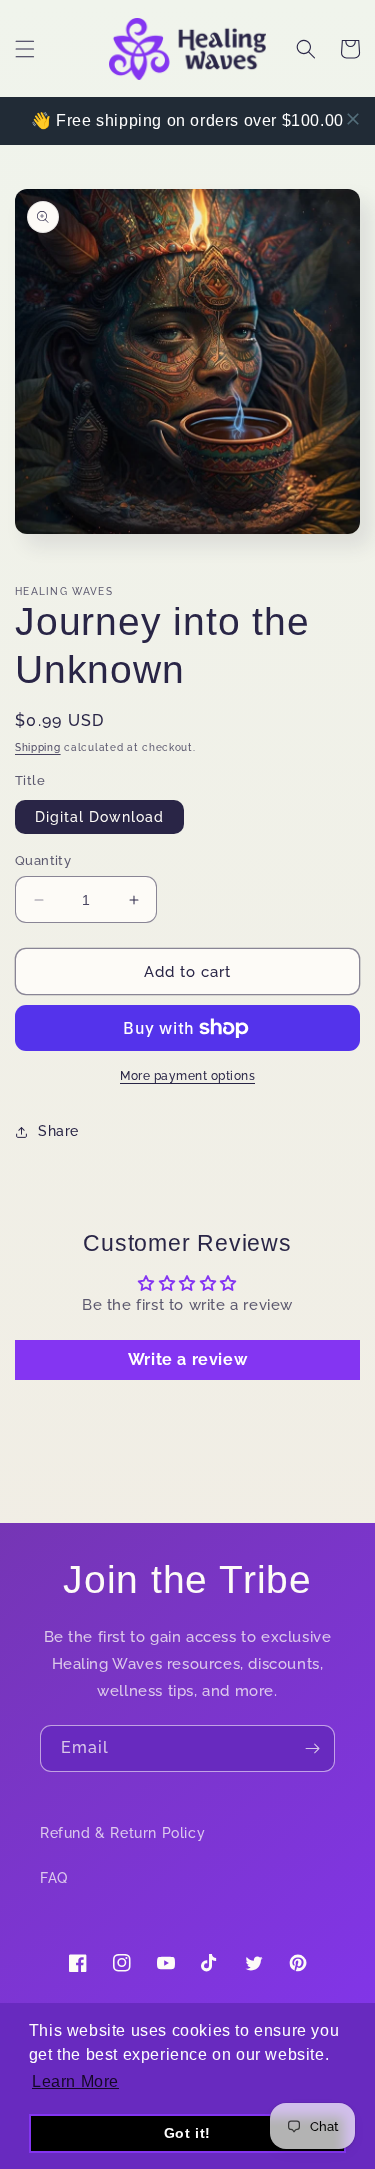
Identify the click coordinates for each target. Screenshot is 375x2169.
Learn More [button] (75, 2081)
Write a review (187, 1359)
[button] (25, 49)
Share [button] (58, 1131)
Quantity (43, 860)
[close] (353, 119)
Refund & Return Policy (122, 1833)
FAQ (54, 1878)
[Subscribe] (312, 1748)
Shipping (38, 747)
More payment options (187, 1076)
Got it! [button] (187, 2133)
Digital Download (99, 817)
